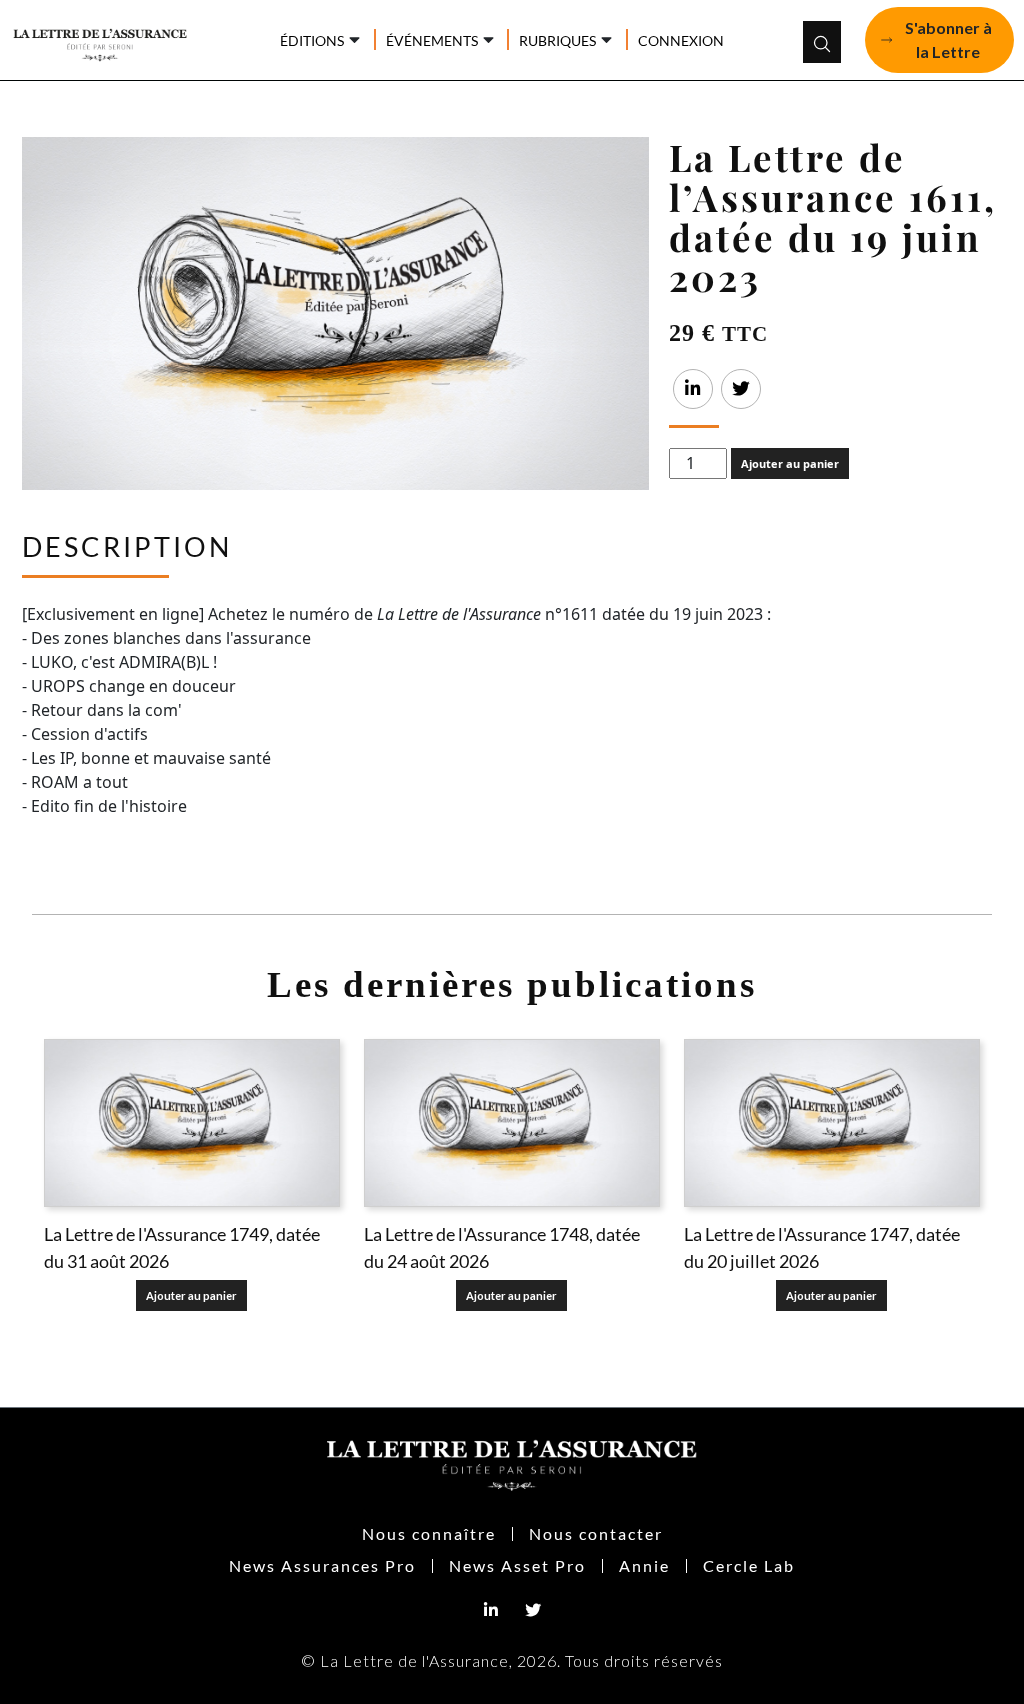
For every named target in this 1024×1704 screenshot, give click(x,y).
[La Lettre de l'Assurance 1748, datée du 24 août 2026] (512, 1122)
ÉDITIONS (312, 40)
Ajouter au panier (790, 463)
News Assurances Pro (322, 1565)
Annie (644, 1565)
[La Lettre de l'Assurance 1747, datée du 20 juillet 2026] (832, 1122)
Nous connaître (429, 1533)
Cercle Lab (749, 1565)
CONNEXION (681, 40)
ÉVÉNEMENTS (432, 40)
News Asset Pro (517, 1565)
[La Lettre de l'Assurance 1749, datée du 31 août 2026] (192, 1122)
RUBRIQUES (557, 40)
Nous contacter (596, 1533)
